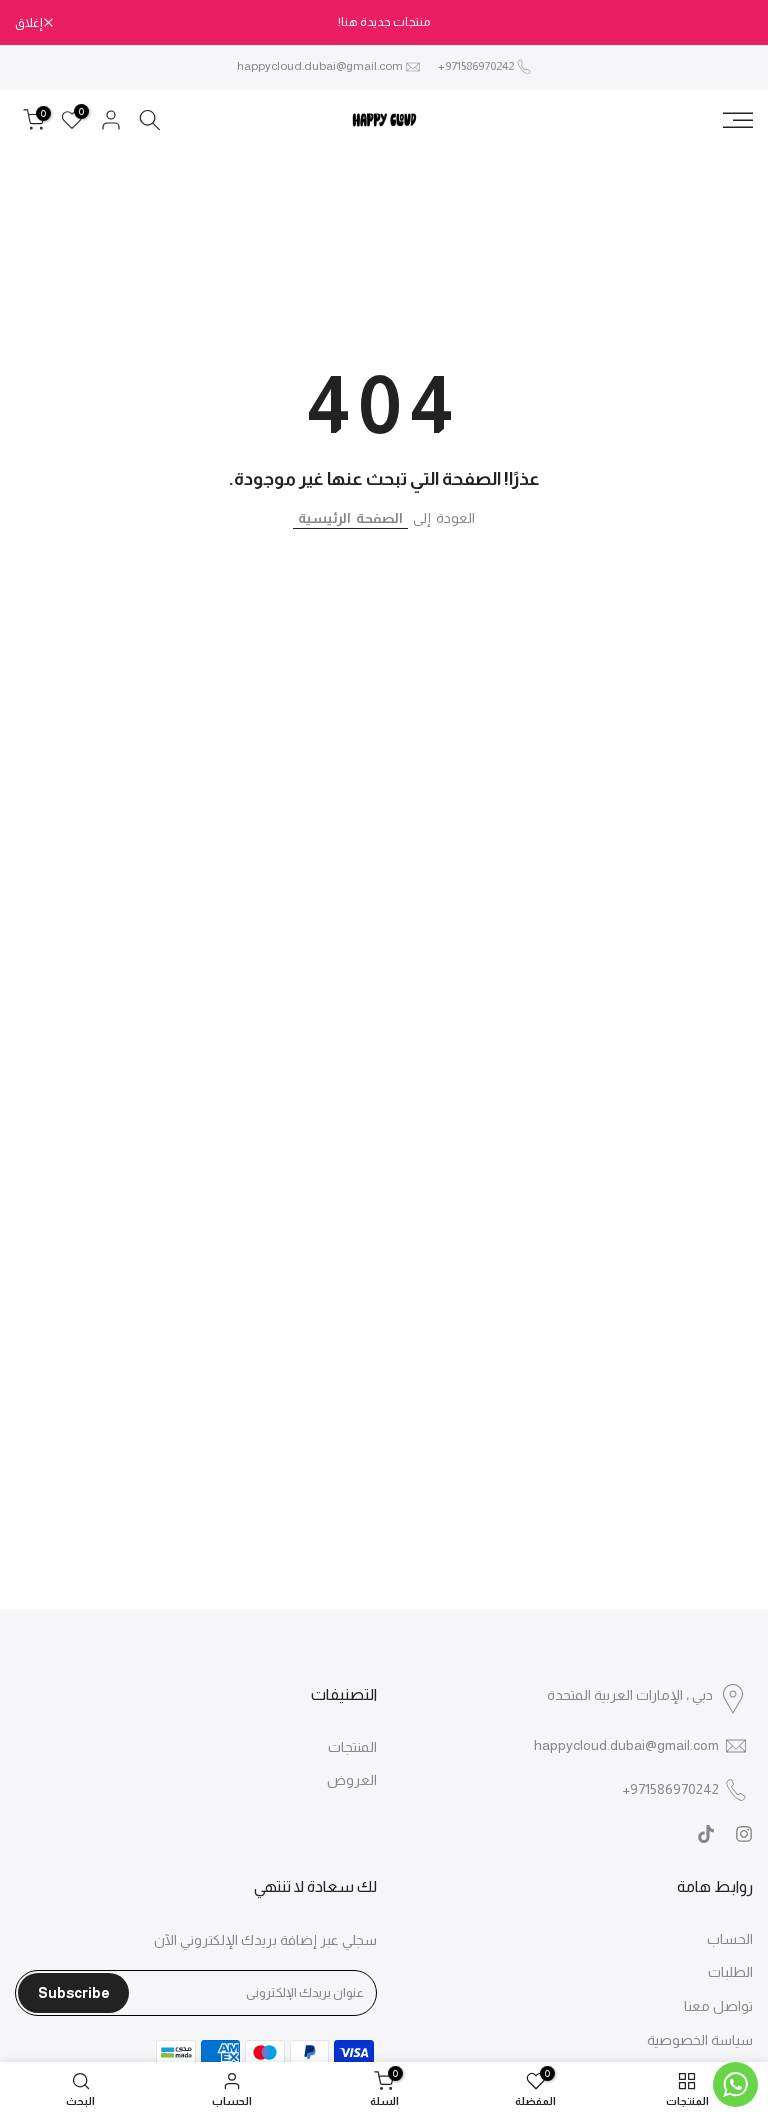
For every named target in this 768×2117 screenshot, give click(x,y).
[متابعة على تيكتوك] (706, 1834)
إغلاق (729, 23)
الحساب (730, 1939)
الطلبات (730, 1972)
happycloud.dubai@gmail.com (320, 66)
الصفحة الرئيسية (350, 518)
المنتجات (352, 1747)
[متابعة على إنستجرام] (744, 1834)
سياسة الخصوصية (700, 2040)
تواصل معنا (718, 2006)
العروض (352, 1780)
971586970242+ (476, 66)
